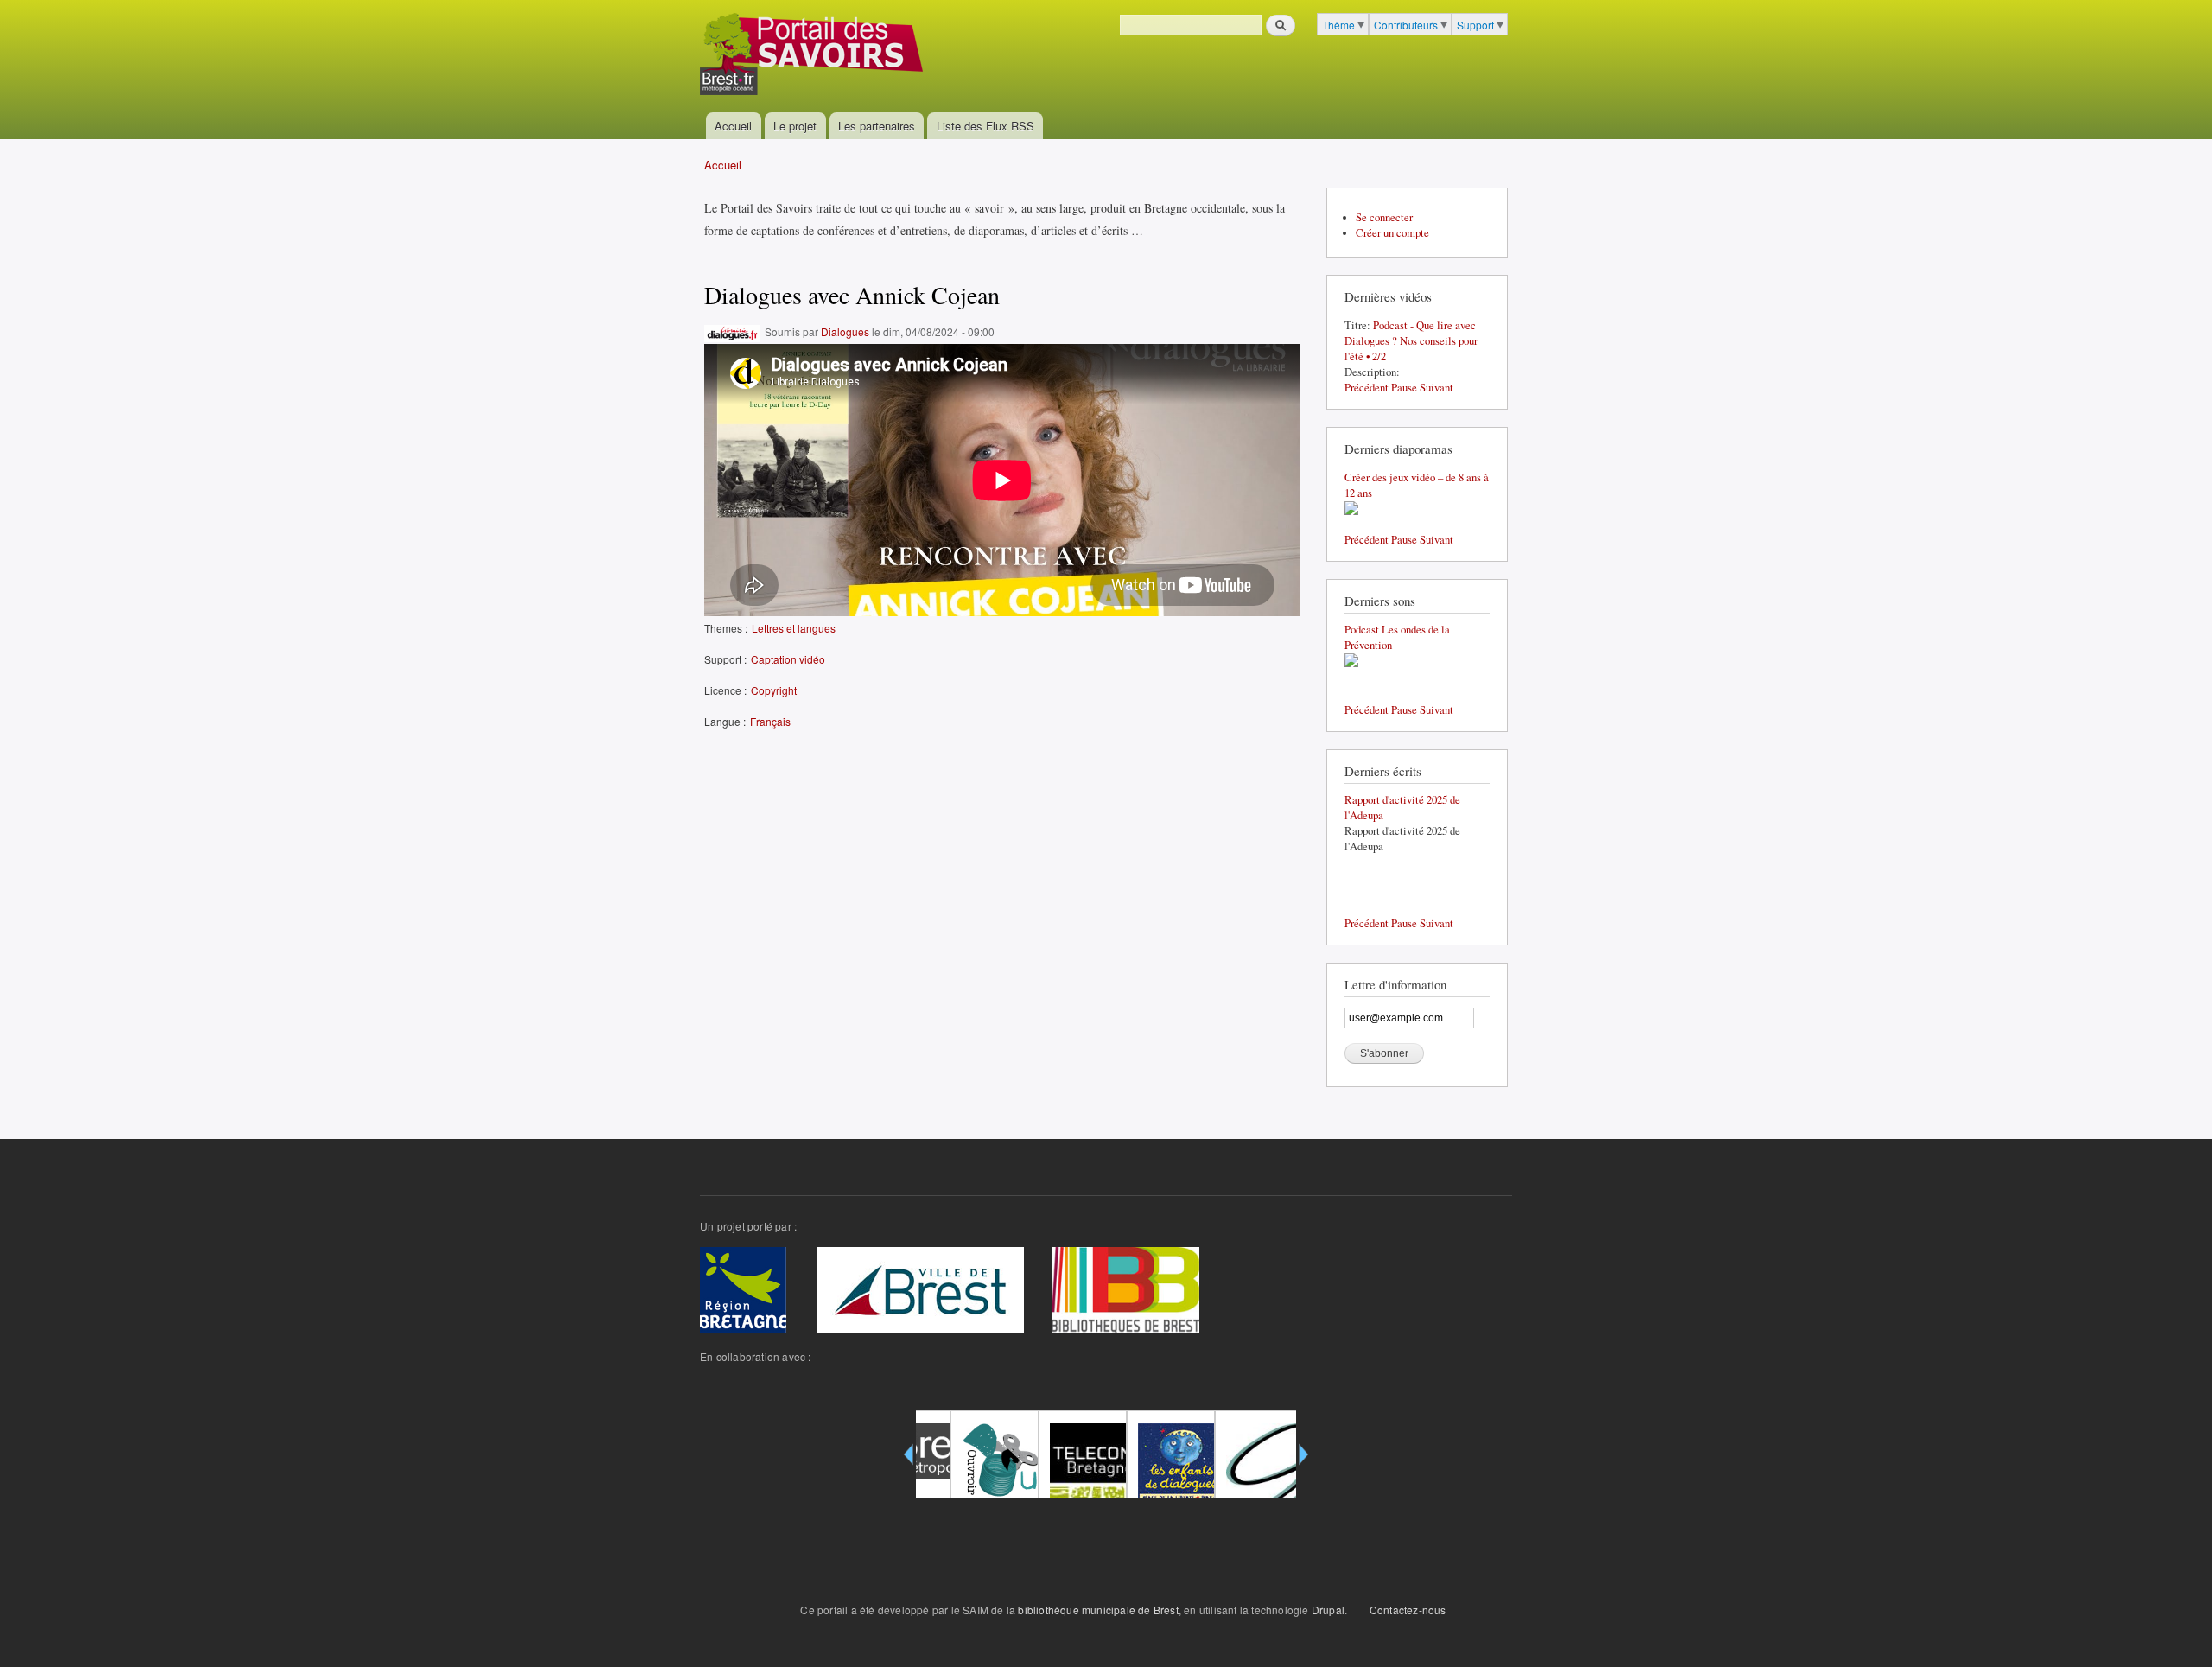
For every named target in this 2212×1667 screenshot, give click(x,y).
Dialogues (845, 331)
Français (770, 721)
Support (1475, 25)
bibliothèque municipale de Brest (1098, 1610)
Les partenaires (877, 126)
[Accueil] (814, 56)
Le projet (795, 126)
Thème (1338, 25)
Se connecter (1384, 217)
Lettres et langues (794, 628)
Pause (1404, 388)
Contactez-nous (1408, 1610)
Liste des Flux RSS (985, 126)
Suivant (1437, 388)
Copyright (774, 690)
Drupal (1328, 1610)
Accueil (733, 126)
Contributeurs (1406, 25)
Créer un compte (1392, 233)
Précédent (1367, 388)
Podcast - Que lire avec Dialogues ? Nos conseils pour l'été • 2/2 (1411, 341)
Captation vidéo (788, 659)
